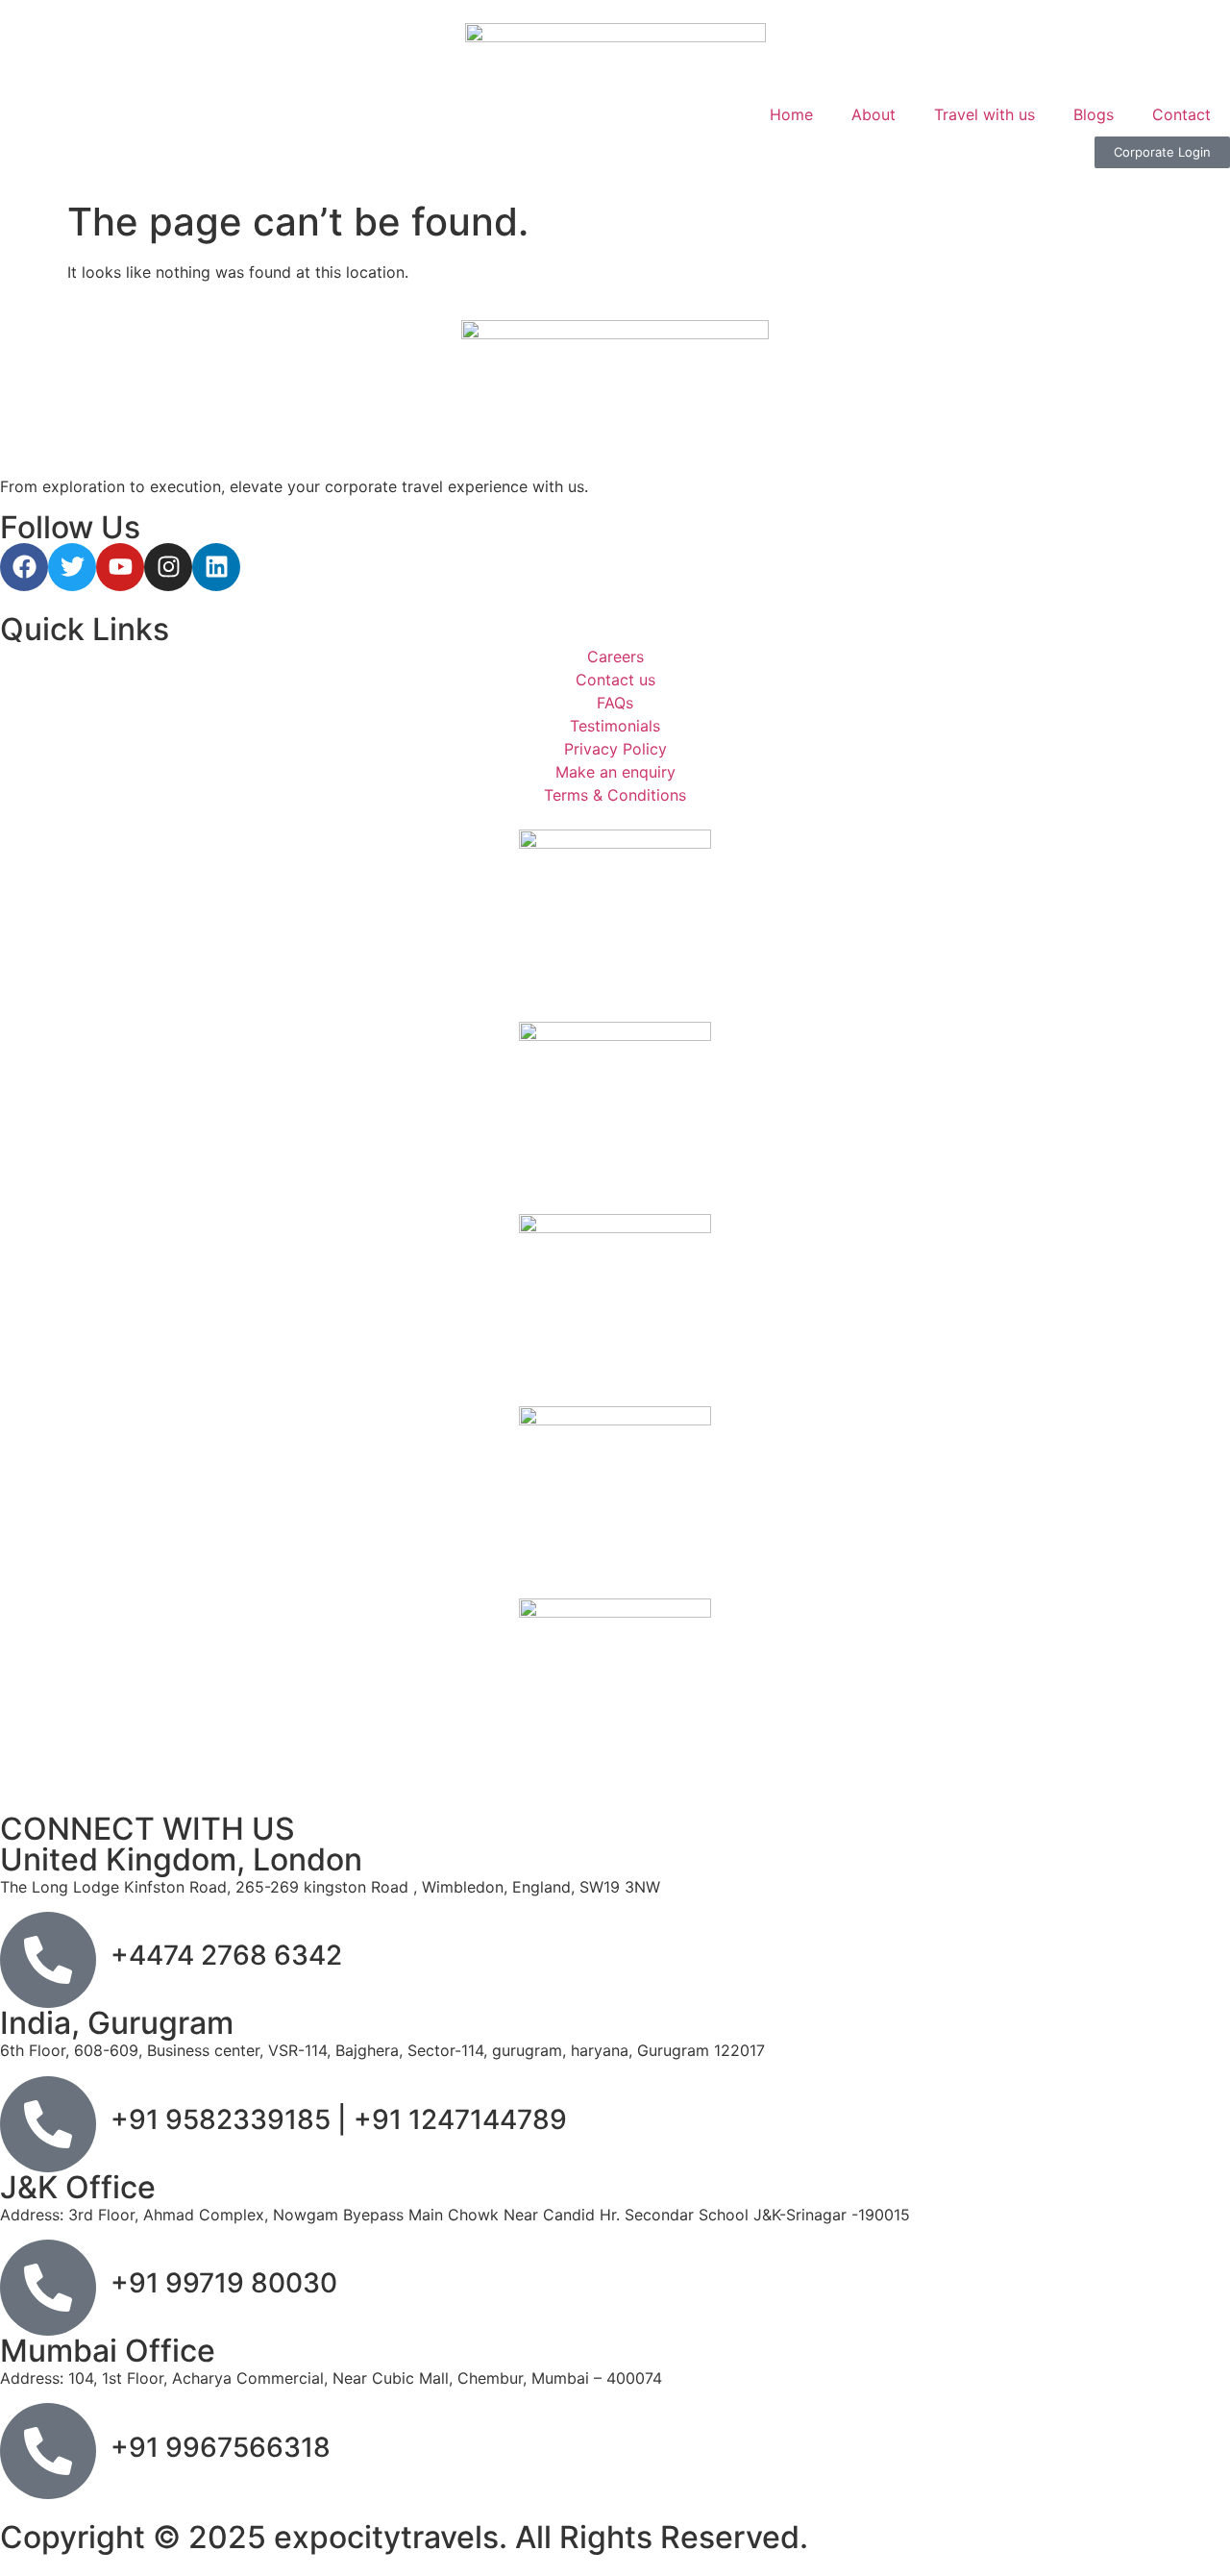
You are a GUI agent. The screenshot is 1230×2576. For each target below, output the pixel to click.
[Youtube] (120, 567)
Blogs (1094, 114)
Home (791, 114)
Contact (1181, 114)
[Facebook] (24, 567)
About (873, 114)
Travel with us (984, 114)
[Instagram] (168, 567)
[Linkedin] (216, 567)
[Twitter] (72, 567)
